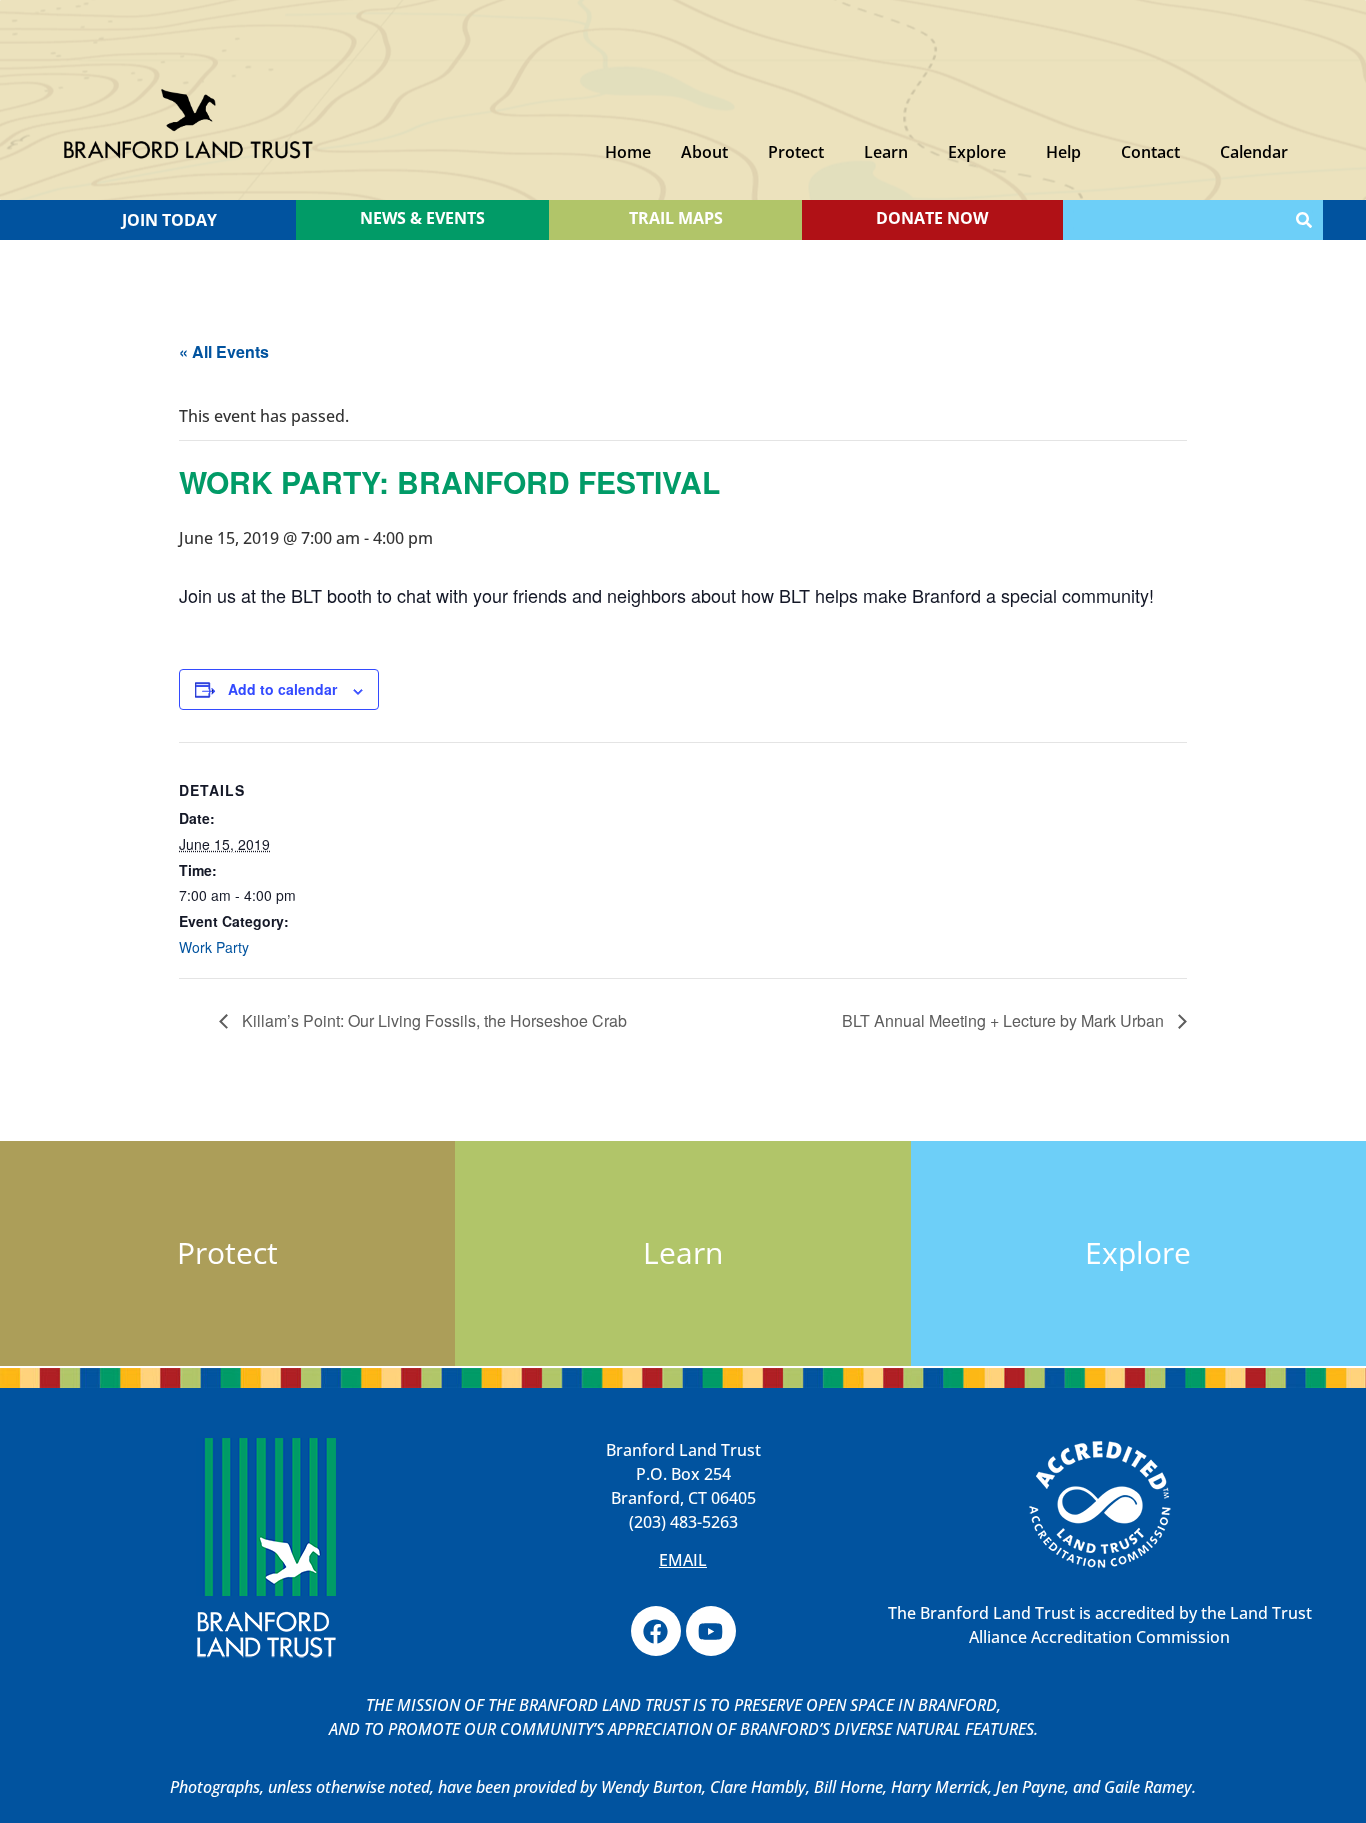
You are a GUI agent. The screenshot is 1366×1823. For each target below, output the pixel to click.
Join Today (169, 220)
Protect (796, 152)
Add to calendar (282, 689)
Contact (1150, 152)
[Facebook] (656, 1631)
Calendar (1254, 152)
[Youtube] (711, 1631)
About (704, 152)
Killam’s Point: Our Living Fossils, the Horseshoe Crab (432, 1020)
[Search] (1304, 220)
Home (628, 152)
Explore (977, 152)
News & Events (422, 218)
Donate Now (932, 218)
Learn (886, 152)
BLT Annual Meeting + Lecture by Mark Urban (1005, 1020)
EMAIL (683, 1560)
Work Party (214, 947)
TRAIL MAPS (676, 218)
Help (1063, 152)
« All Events (224, 351)
